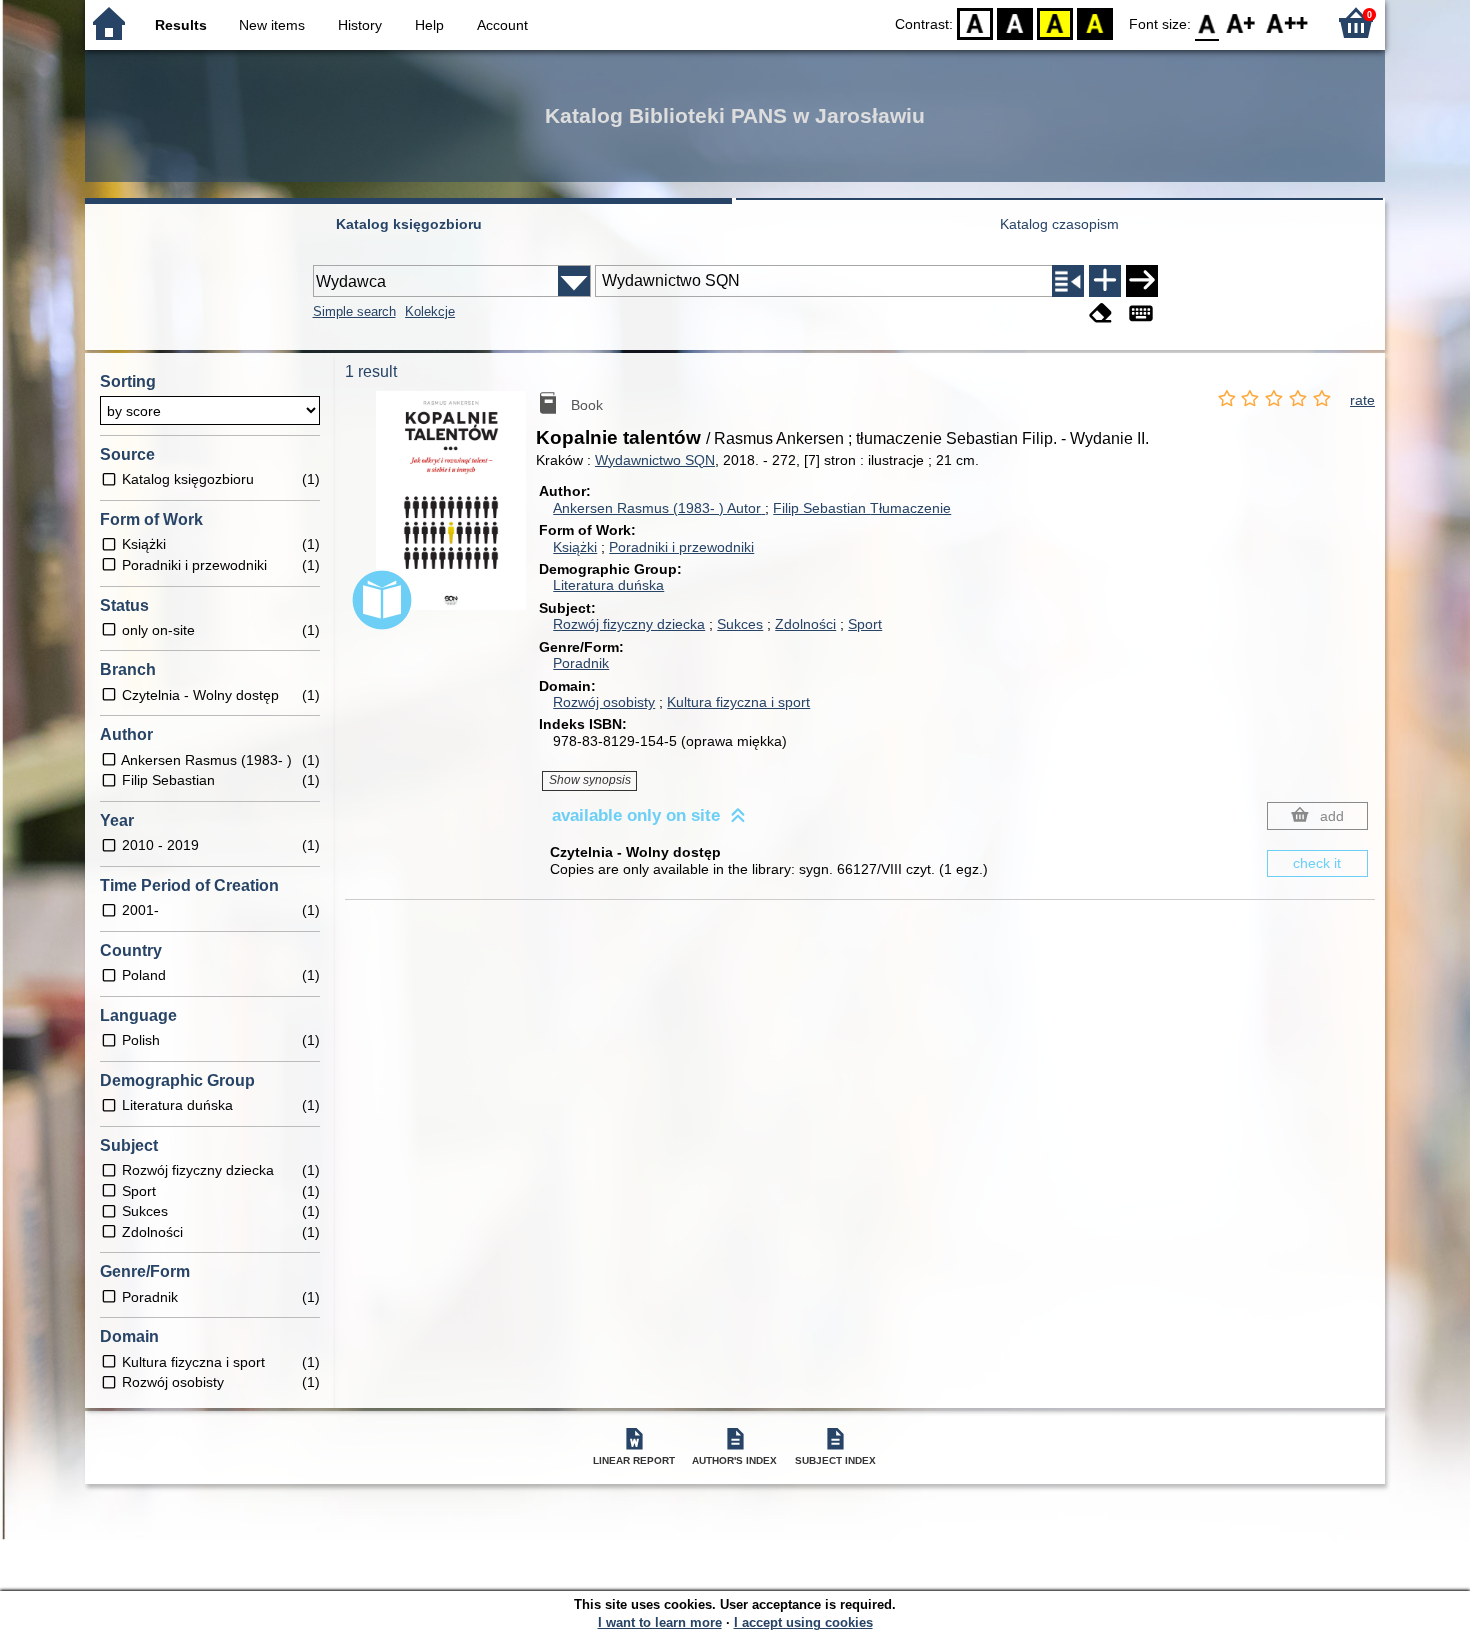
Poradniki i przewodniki (681, 547)
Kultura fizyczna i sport (738, 702)
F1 (1241, 22)
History (360, 25)
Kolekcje (430, 311)
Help (429, 25)
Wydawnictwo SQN (655, 460)
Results (181, 25)
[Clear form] (1101, 313)
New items (272, 25)
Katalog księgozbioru (409, 224)
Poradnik (581, 663)
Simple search (354, 311)
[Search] (1142, 281)
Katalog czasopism (1059, 224)
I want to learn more (660, 1622)
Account (502, 25)
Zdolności (805, 624)
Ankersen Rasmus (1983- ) (657, 508)
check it (1317, 863)
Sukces (740, 624)
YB (1055, 22)
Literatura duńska (608, 585)
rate (1362, 400)
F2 (1287, 22)
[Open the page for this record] (456, 515)
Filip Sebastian (862, 508)
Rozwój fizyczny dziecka (629, 624)
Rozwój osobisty (604, 702)
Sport (865, 624)
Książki (575, 547)
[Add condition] (1105, 281)
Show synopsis (590, 780)
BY (1095, 22)
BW (1015, 22)
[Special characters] (1141, 313)
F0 (1207, 22)
